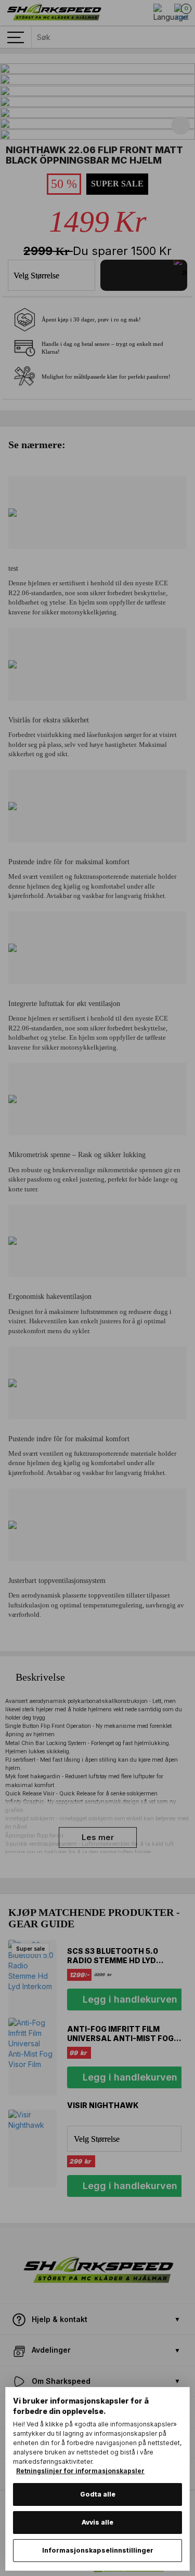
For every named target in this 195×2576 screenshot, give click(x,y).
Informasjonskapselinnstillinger (98, 2550)
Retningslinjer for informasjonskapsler (80, 2471)
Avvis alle (97, 2522)
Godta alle (98, 2494)
